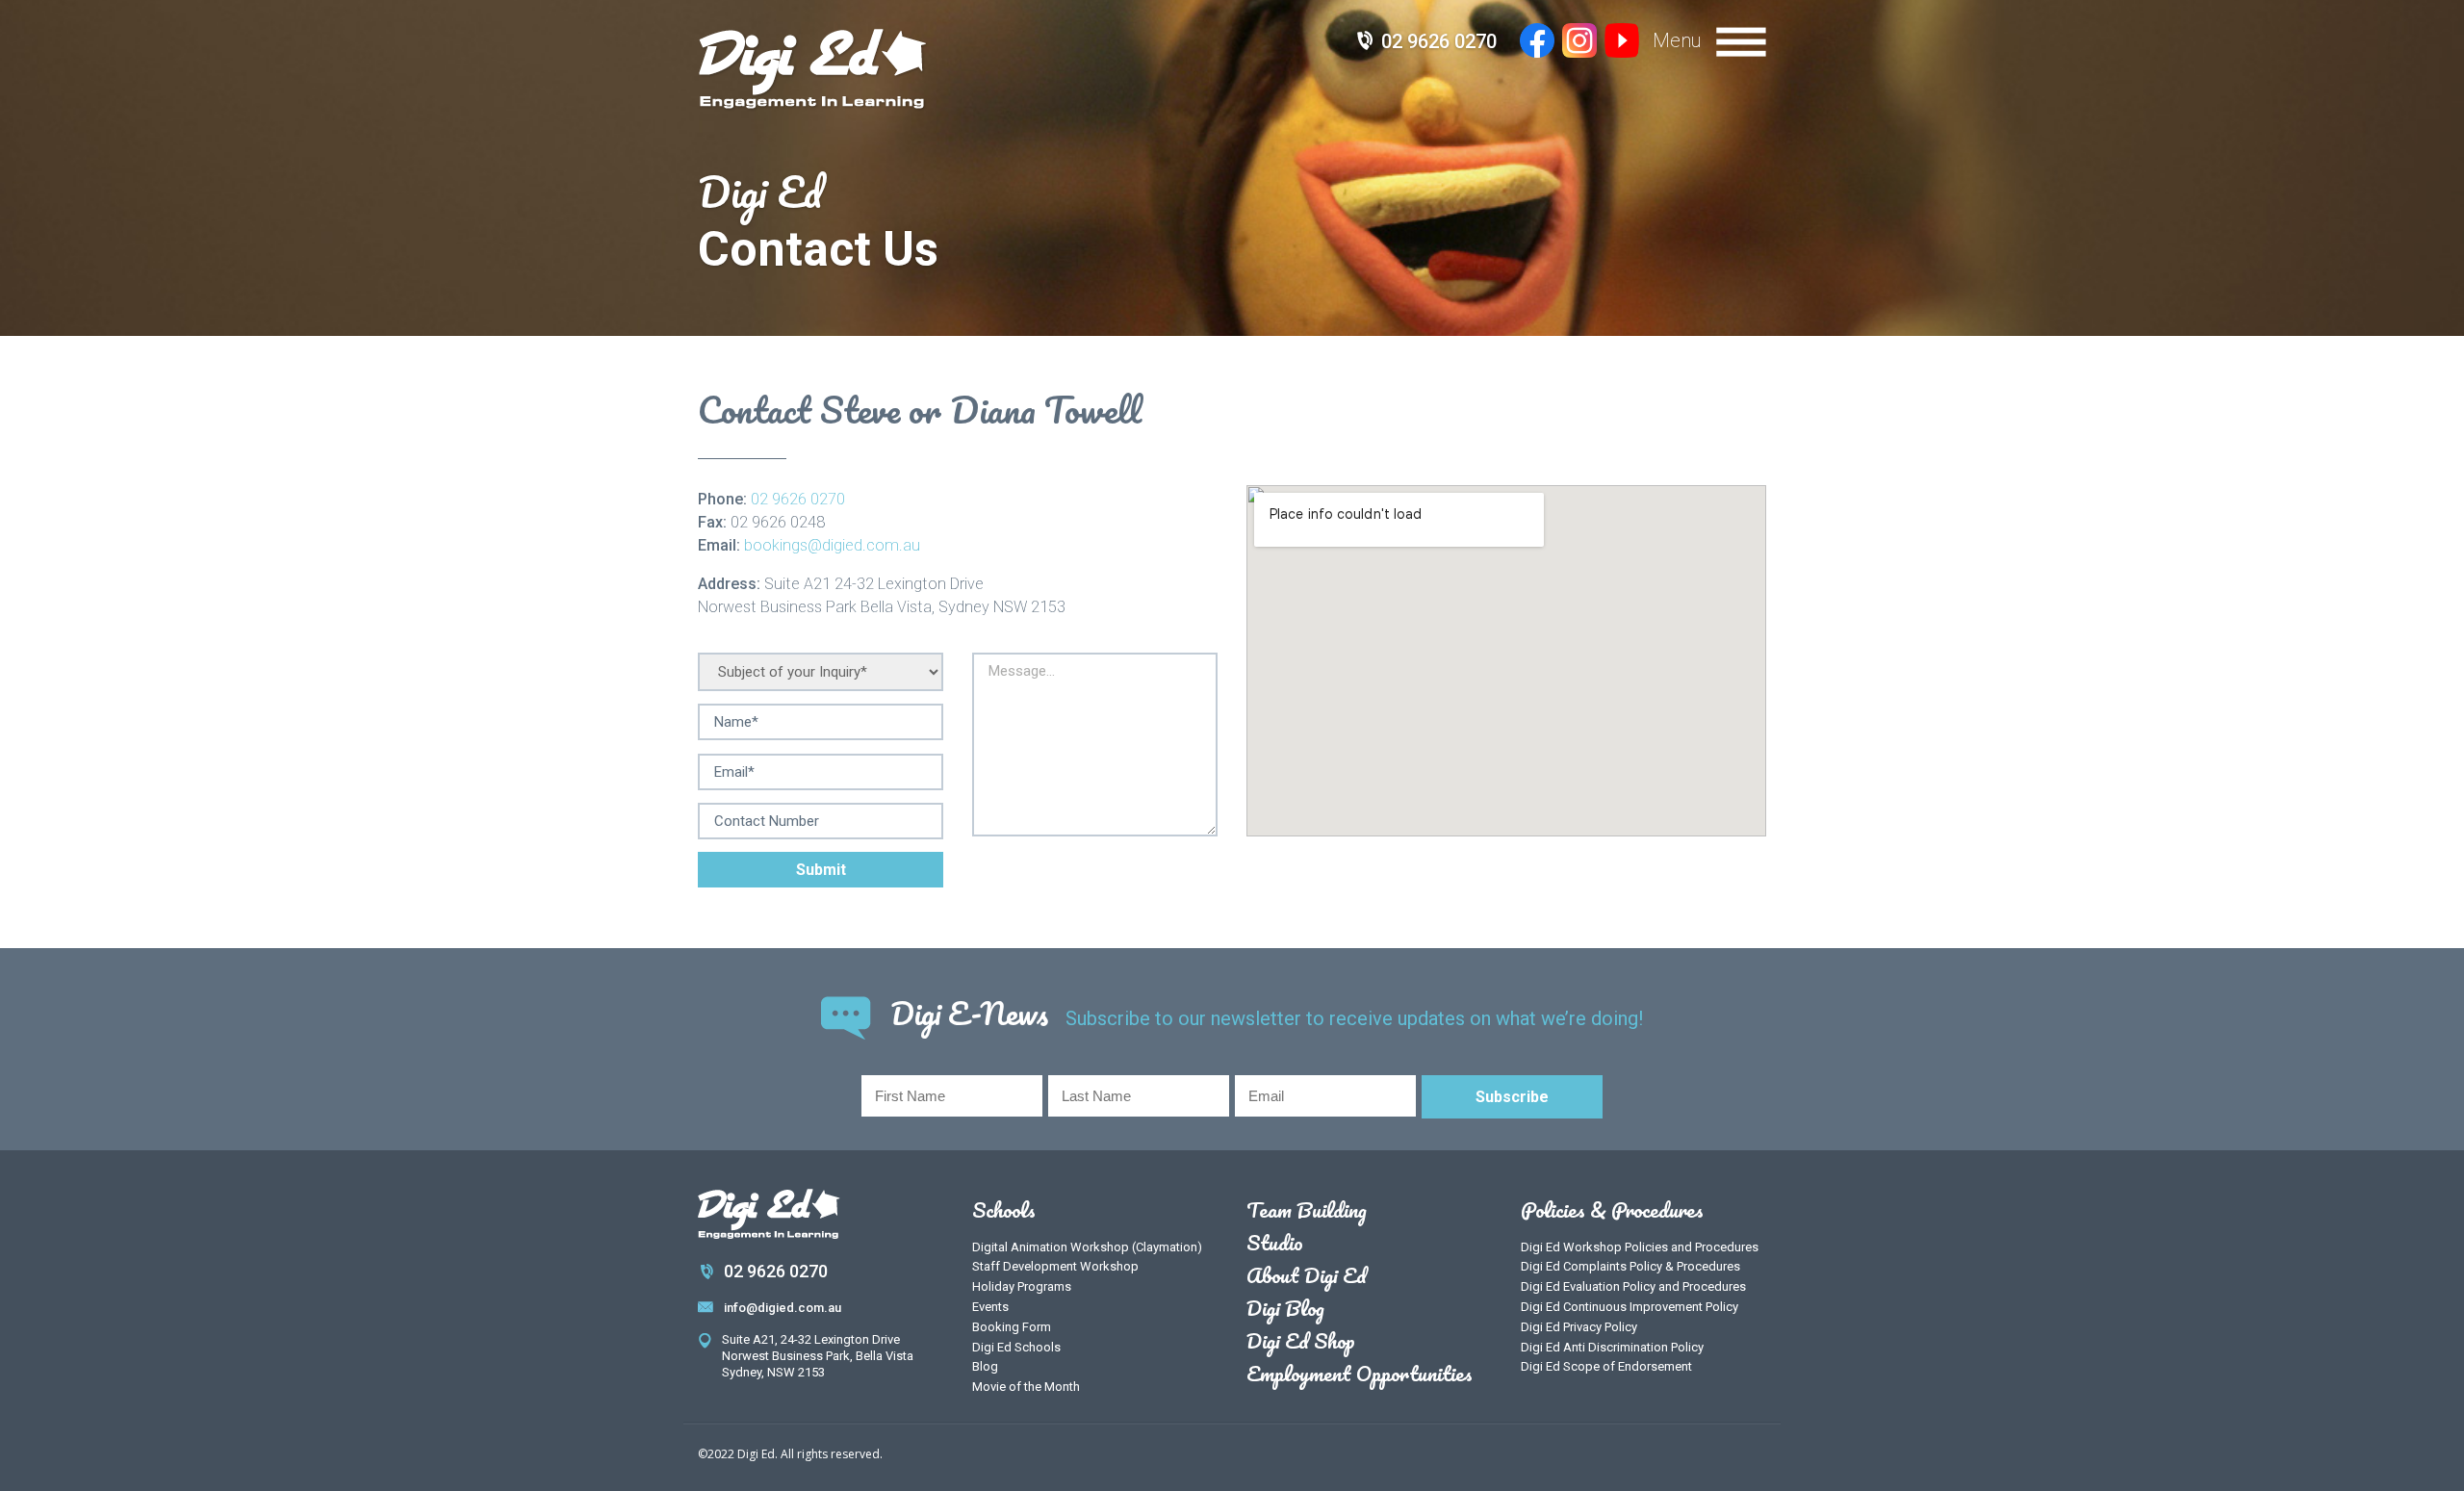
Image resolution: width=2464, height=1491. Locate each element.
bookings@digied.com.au (832, 545)
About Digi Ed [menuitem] (1307, 1275)
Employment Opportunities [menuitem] (1360, 1374)
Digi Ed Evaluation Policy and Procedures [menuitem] (1633, 1286)
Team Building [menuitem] (1307, 1210)
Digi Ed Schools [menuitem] (1016, 1347)
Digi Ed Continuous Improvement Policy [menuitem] (1630, 1307)
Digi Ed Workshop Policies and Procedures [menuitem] (1640, 1247)
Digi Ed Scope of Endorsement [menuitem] (1606, 1366)
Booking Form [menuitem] (1012, 1327)
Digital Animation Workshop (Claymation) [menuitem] (1087, 1247)
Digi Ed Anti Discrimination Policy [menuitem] (1612, 1347)
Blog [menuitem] (985, 1366)
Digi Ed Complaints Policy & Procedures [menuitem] (1630, 1266)
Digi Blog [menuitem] (1285, 1308)
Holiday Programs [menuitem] (1022, 1286)
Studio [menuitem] (1275, 1243)
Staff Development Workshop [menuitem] (1055, 1266)
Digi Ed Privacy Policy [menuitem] (1579, 1327)
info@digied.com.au (783, 1308)
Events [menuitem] (990, 1307)
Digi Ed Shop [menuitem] (1301, 1341)
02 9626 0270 (1439, 41)
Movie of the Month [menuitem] (1026, 1387)
